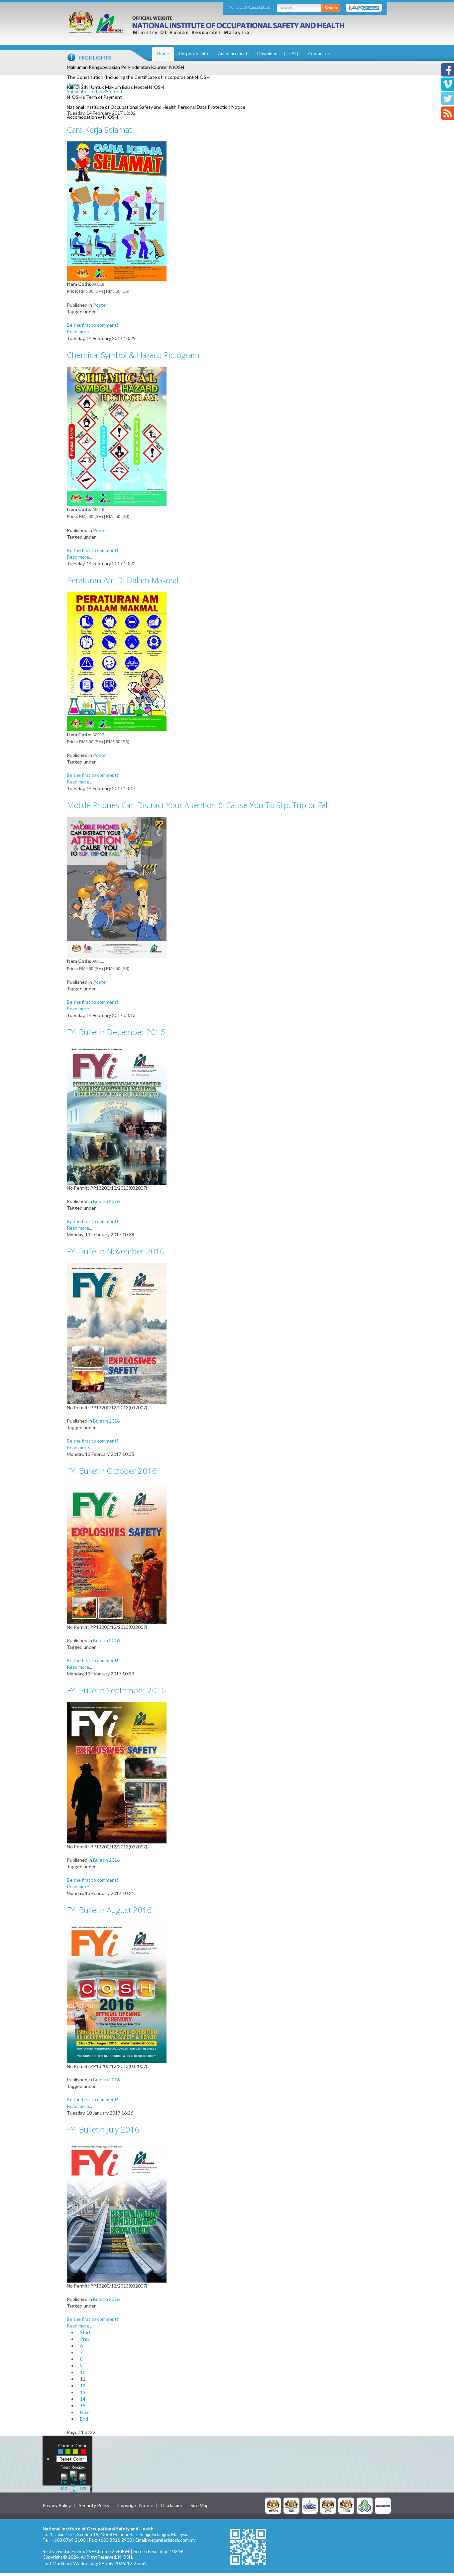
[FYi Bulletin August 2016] (117, 1992)
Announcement (233, 54)
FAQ (294, 54)
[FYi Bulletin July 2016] (117, 2211)
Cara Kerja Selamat (99, 130)
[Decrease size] (83, 2481)
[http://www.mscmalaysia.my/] (310, 2505)
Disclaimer (172, 2505)
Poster (100, 305)
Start (85, 2332)
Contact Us (319, 54)
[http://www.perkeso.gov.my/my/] (365, 2505)
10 (83, 2372)
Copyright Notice (135, 2505)
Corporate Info (193, 54)
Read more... (79, 332)
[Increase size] (64, 2481)
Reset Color (72, 2459)
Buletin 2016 (106, 1201)
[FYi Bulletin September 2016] (117, 1772)
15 (83, 2405)
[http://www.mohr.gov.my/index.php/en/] (328, 2505)
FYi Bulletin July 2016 (103, 2129)
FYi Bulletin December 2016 (116, 1032)
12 (83, 2386)
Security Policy (94, 2505)
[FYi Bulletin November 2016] (117, 1333)
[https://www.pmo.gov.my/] (291, 2505)
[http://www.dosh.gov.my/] (346, 2505)
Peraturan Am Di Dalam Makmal (123, 580)
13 (83, 2392)
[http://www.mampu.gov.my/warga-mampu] (383, 2505)
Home (163, 54)
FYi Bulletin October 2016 (112, 1471)
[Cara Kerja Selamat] (117, 210)
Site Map (200, 2505)
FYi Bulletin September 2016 (116, 1690)
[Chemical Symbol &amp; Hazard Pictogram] (117, 436)
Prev (85, 2339)
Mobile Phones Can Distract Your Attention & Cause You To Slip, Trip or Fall (198, 805)
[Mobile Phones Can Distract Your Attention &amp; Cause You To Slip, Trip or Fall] (117, 887)
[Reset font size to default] (73, 2481)
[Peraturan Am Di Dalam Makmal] (117, 661)
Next (85, 2412)
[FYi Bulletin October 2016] (117, 1552)
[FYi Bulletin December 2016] (117, 1114)
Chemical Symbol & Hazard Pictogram (133, 355)
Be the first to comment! (93, 325)
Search (331, 7)
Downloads (268, 54)
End (84, 2419)
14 (83, 2399)
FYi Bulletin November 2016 (116, 1251)
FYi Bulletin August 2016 (109, 1910)
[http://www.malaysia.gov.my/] (273, 2505)
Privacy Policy (57, 2505)
